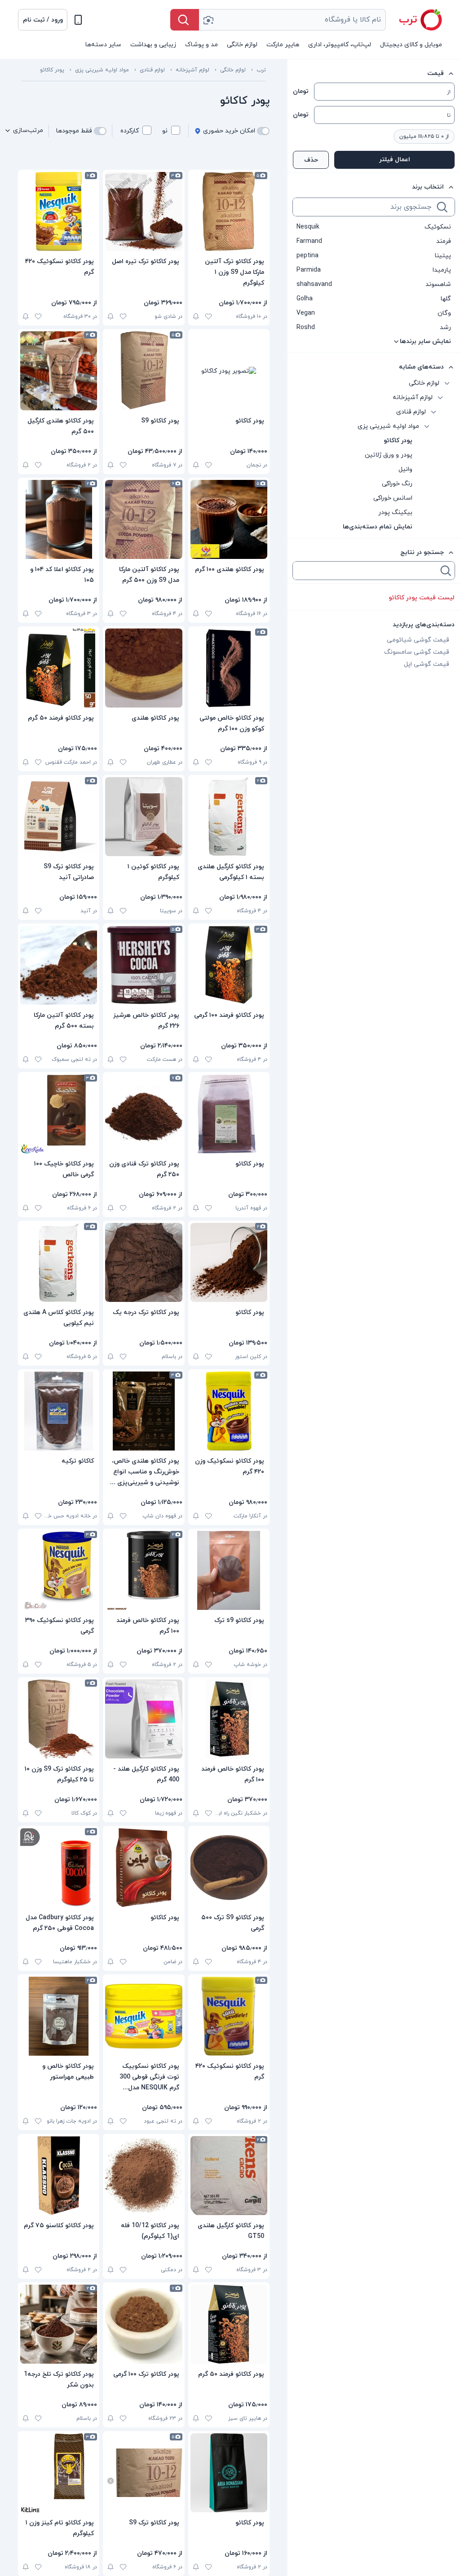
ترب (261, 70)
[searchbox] (364, 207)
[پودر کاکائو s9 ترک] (229, 1570)
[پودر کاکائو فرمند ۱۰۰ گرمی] (229, 965)
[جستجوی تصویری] (208, 20)
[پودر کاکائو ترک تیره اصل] (144, 211)
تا (449, 115)
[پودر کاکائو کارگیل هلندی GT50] (229, 2176)
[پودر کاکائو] (229, 371)
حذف (311, 160)
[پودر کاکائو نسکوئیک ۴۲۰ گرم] (59, 211)
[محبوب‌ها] (208, 317)
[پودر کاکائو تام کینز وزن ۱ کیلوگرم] (59, 2473)
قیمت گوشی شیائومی (418, 640)
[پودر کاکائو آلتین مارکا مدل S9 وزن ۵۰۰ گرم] (144, 519)
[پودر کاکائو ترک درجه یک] (144, 1262)
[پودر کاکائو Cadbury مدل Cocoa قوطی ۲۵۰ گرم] (59, 1868)
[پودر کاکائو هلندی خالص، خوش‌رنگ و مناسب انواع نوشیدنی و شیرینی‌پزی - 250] (144, 1411)
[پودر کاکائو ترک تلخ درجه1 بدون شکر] (59, 2324)
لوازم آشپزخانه (192, 70)
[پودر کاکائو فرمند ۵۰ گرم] (59, 668)
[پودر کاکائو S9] (144, 371)
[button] (43, 20)
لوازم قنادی (152, 70)
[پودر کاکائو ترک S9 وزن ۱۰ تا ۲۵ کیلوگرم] (59, 1719)
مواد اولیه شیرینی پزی (102, 70)
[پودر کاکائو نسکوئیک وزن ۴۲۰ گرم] (229, 1411)
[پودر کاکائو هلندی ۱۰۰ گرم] (229, 519)
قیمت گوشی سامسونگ (417, 652)
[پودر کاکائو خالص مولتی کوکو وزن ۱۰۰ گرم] (229, 668)
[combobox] (292, 20)
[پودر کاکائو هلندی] (144, 668)
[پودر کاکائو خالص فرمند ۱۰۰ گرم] (144, 1570)
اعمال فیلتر (395, 160)
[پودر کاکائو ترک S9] (144, 2473)
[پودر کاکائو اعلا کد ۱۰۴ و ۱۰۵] (59, 519)
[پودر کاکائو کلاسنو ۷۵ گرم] (59, 2176)
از (449, 92)
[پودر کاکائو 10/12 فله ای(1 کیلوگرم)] (144, 2176)
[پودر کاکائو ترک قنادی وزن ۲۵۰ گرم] (144, 1114)
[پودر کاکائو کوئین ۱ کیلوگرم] (144, 817)
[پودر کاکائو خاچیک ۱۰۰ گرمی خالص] (59, 1114)
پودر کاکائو (52, 70)
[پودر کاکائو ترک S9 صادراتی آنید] (59, 817)
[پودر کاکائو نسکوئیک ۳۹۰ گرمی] (59, 1570)
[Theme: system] (78, 20)
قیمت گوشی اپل (427, 664)
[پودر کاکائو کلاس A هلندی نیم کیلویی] (59, 1262)
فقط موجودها (74, 131)
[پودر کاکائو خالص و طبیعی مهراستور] (59, 2016)
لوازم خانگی (233, 70)
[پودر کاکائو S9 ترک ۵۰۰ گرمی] (229, 1868)
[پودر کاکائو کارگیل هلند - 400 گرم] (144, 1719)
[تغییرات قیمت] (196, 317)
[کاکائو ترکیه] (59, 1411)
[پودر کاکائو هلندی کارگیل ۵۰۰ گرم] (59, 371)
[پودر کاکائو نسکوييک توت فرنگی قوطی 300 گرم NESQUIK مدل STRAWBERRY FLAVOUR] (144, 2016)
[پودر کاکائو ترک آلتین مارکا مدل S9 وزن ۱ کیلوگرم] (229, 211)
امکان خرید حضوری (229, 131)
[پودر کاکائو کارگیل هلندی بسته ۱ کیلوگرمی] (229, 817)
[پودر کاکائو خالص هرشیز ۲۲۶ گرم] (144, 965)
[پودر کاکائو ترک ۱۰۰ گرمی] (144, 2324)
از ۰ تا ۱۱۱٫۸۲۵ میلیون (424, 136)
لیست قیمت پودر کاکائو (422, 598)
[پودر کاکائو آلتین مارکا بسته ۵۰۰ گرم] (59, 965)
